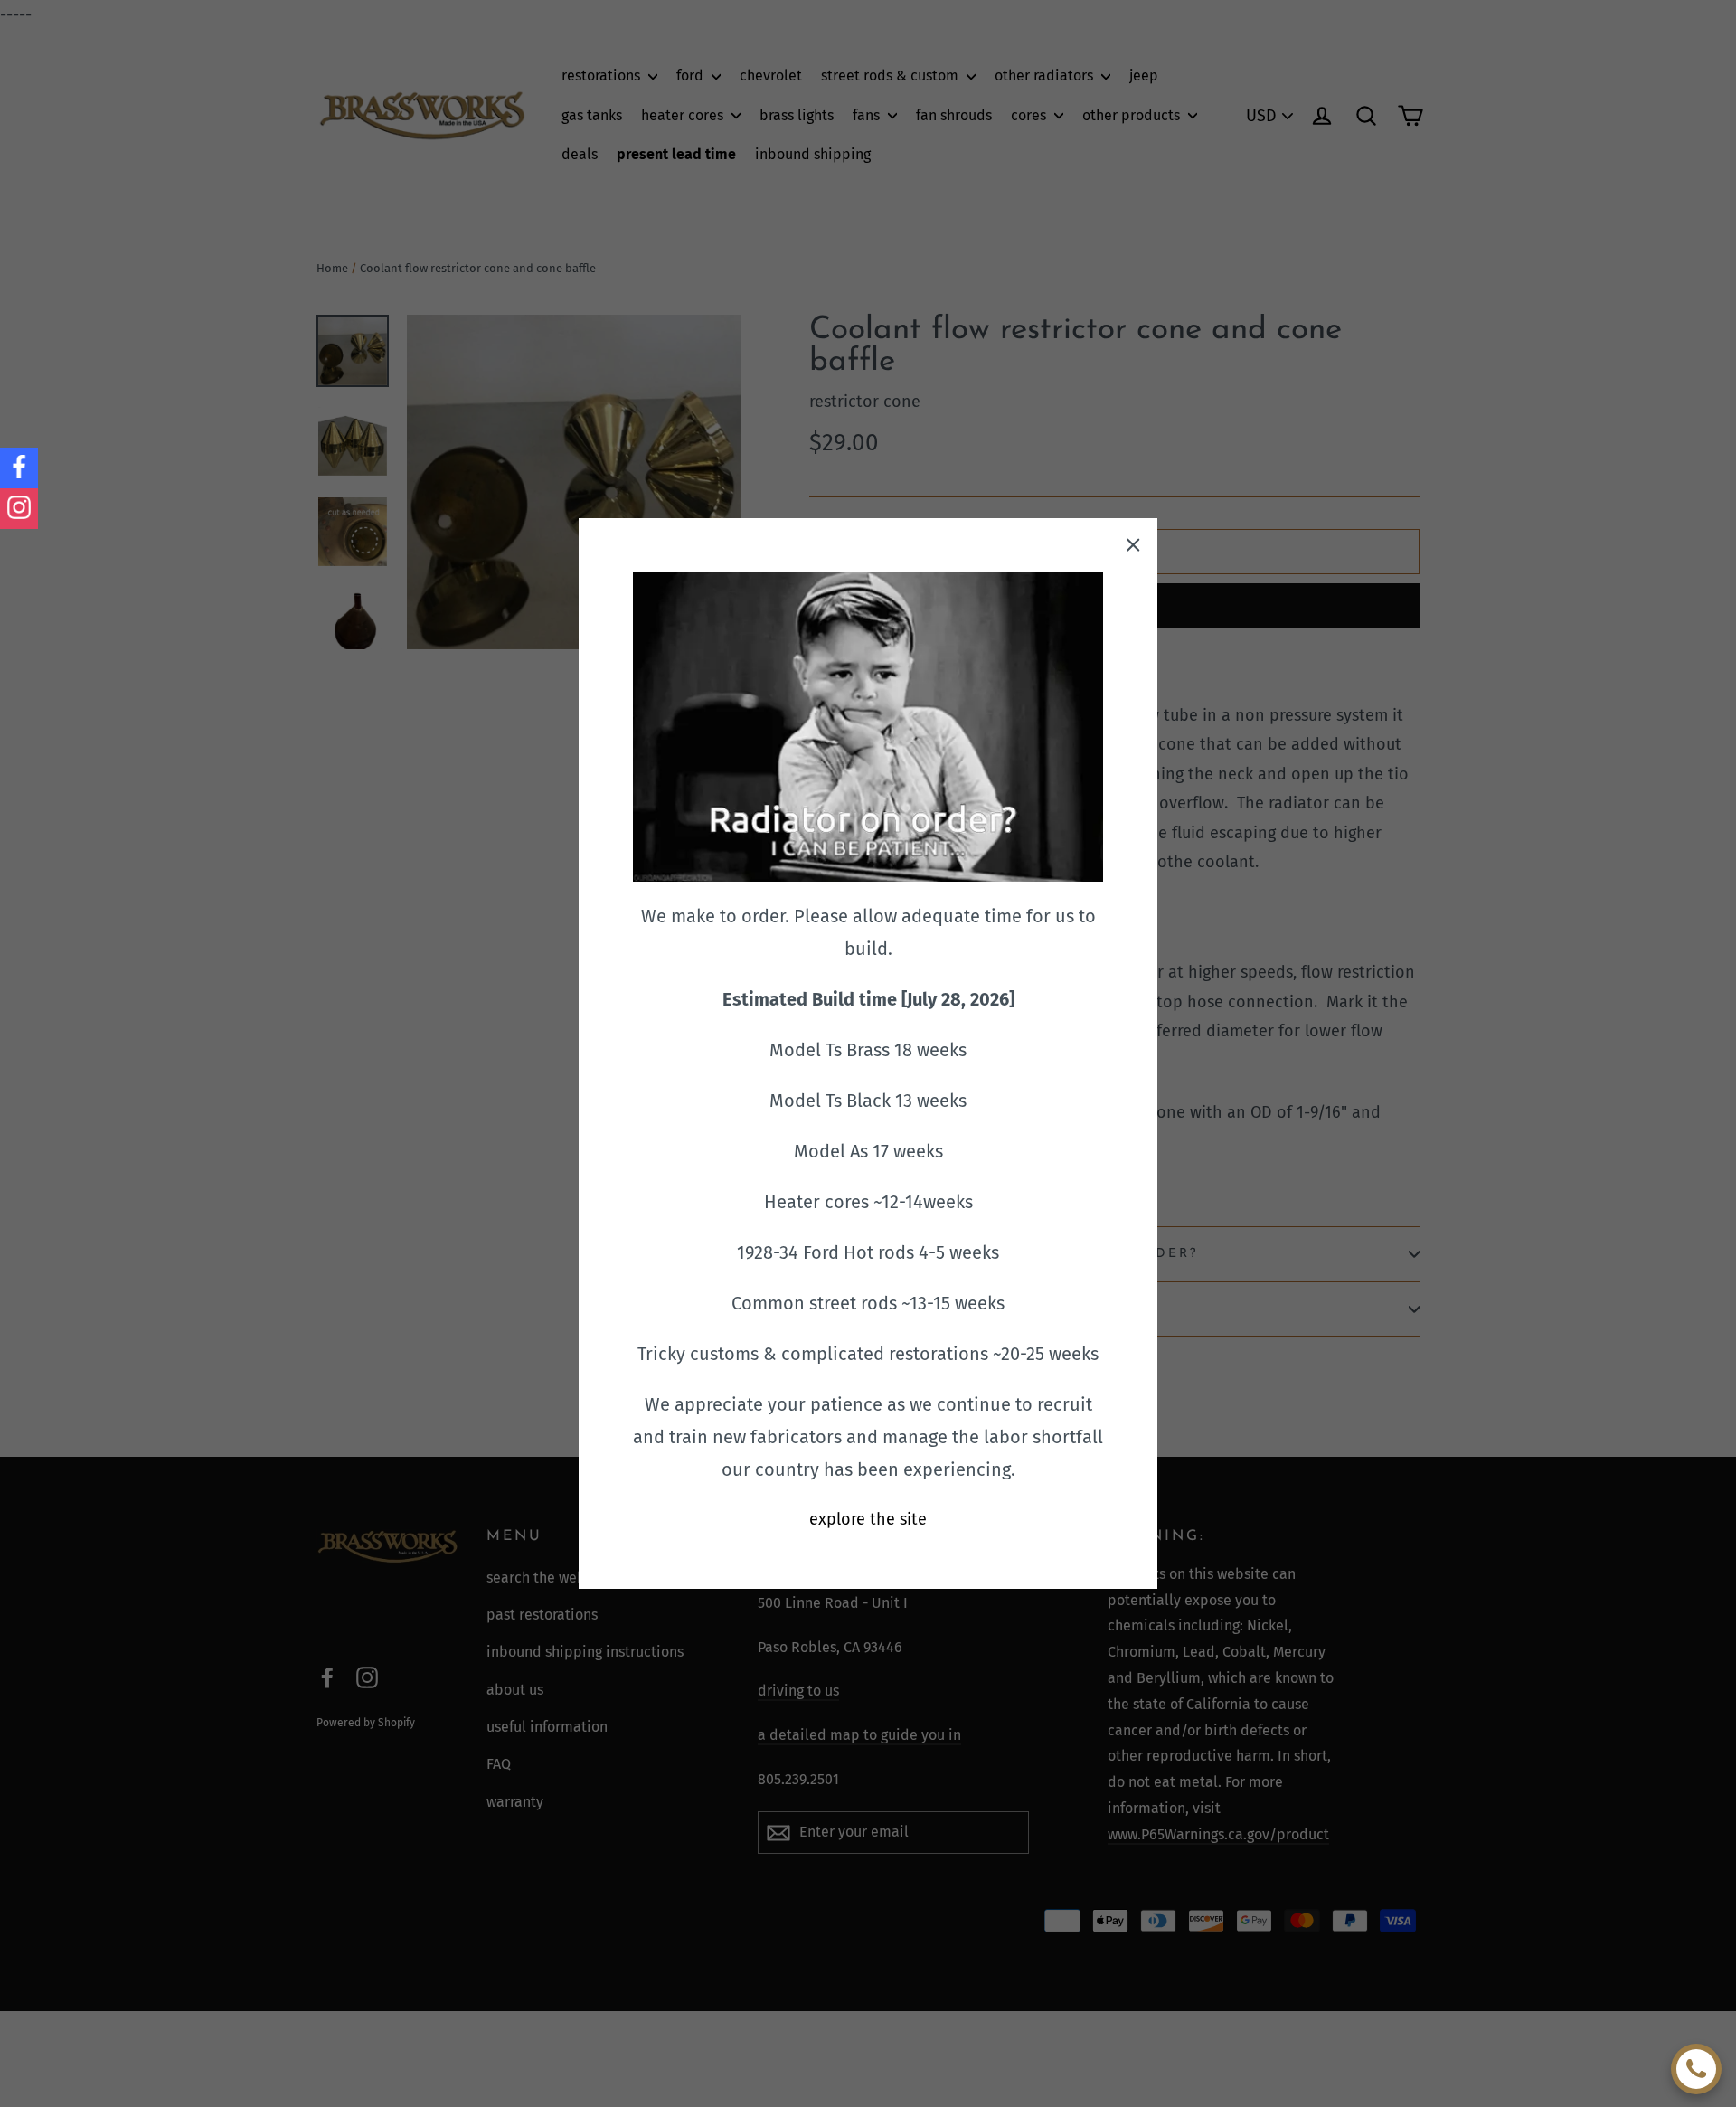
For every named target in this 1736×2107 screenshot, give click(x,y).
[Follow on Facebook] (19, 468)
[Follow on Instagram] (19, 509)
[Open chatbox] (1696, 2069)
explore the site (868, 1519)
